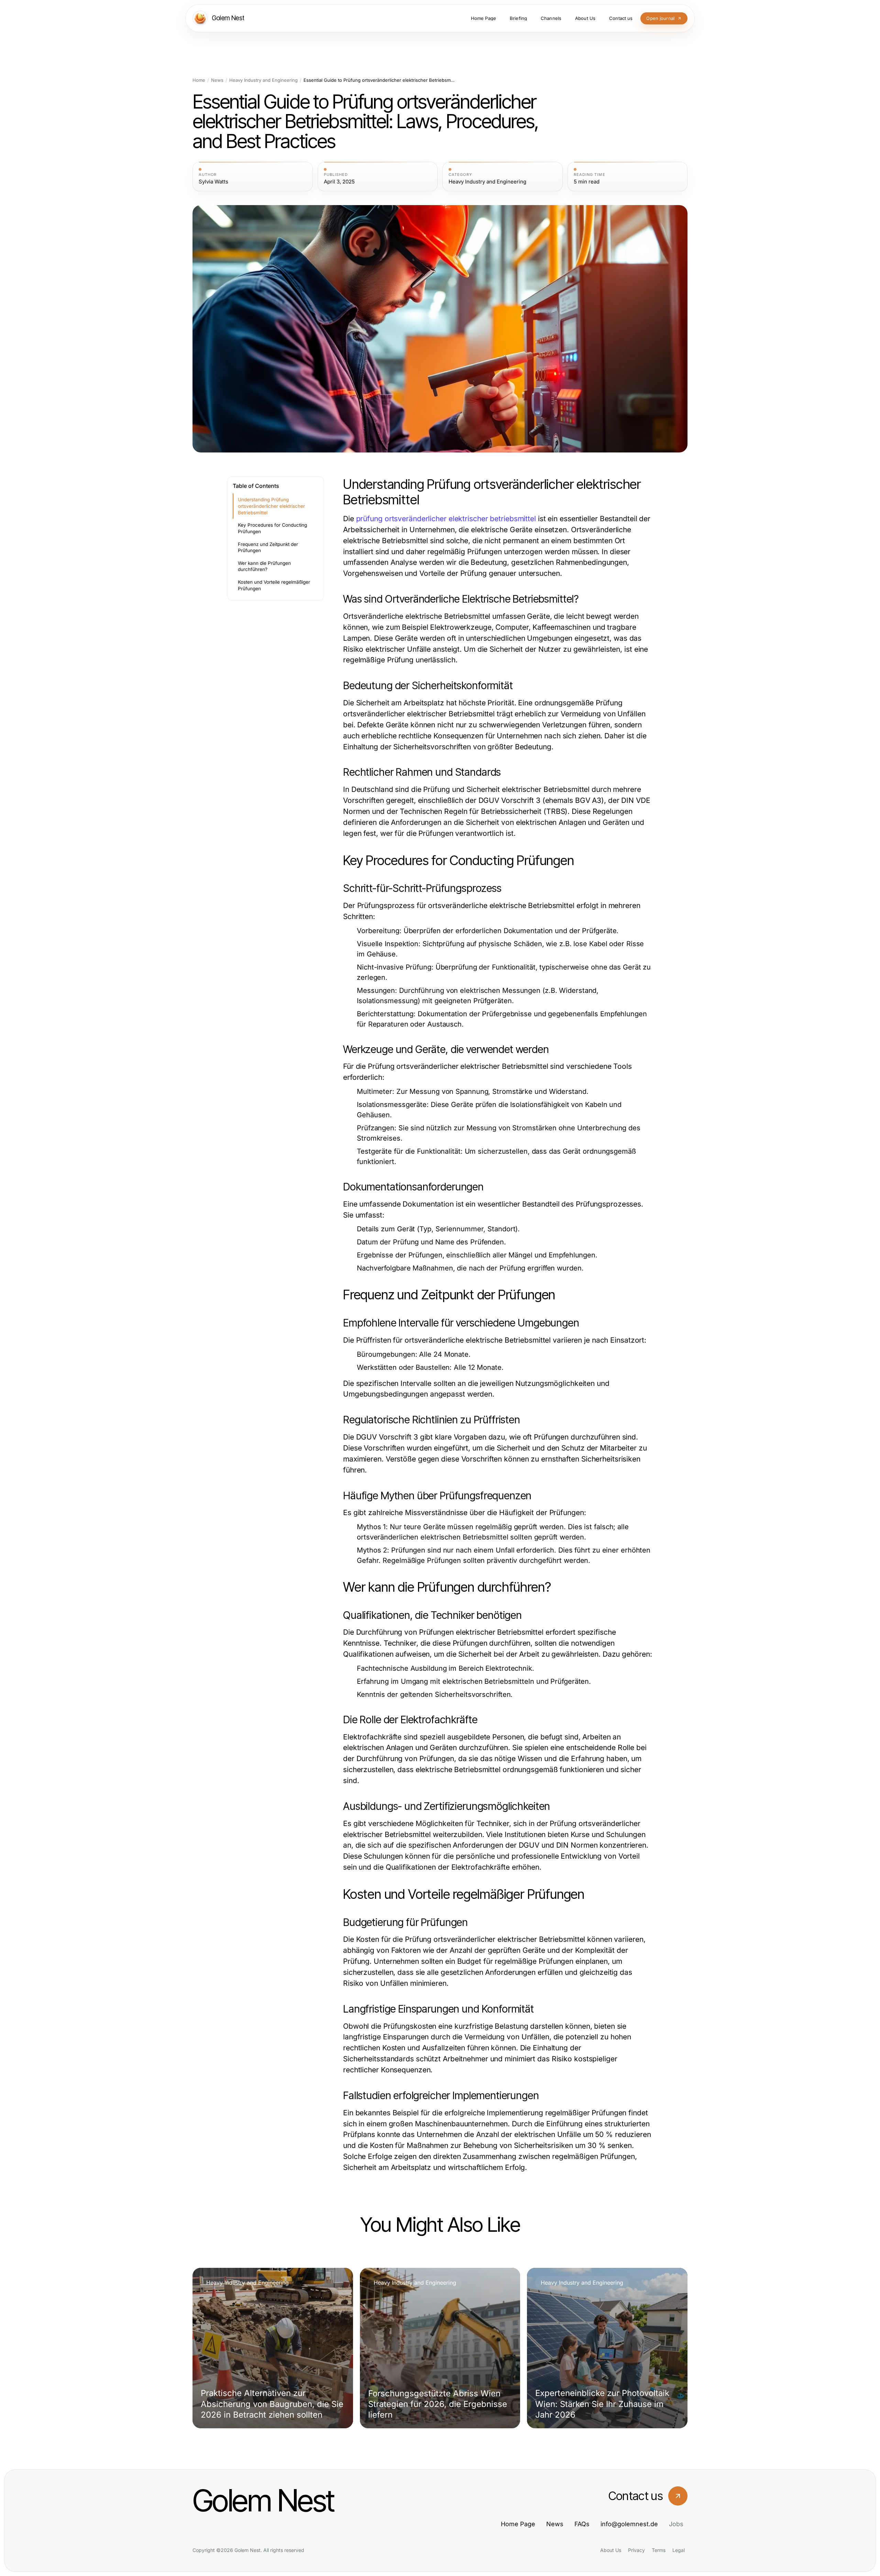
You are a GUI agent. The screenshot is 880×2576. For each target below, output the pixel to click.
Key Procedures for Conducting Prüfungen (272, 528)
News (217, 80)
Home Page (518, 2524)
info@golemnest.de (629, 2524)
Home (199, 80)
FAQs (582, 2524)
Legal (679, 2550)
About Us (611, 2550)
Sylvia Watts (213, 182)
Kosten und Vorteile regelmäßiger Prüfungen (274, 585)
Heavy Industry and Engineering (263, 80)
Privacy (636, 2550)
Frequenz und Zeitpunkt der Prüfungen (268, 547)
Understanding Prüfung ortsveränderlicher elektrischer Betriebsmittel (271, 506)
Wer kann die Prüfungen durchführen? (264, 566)
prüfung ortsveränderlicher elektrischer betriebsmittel (446, 519)
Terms (659, 2550)
